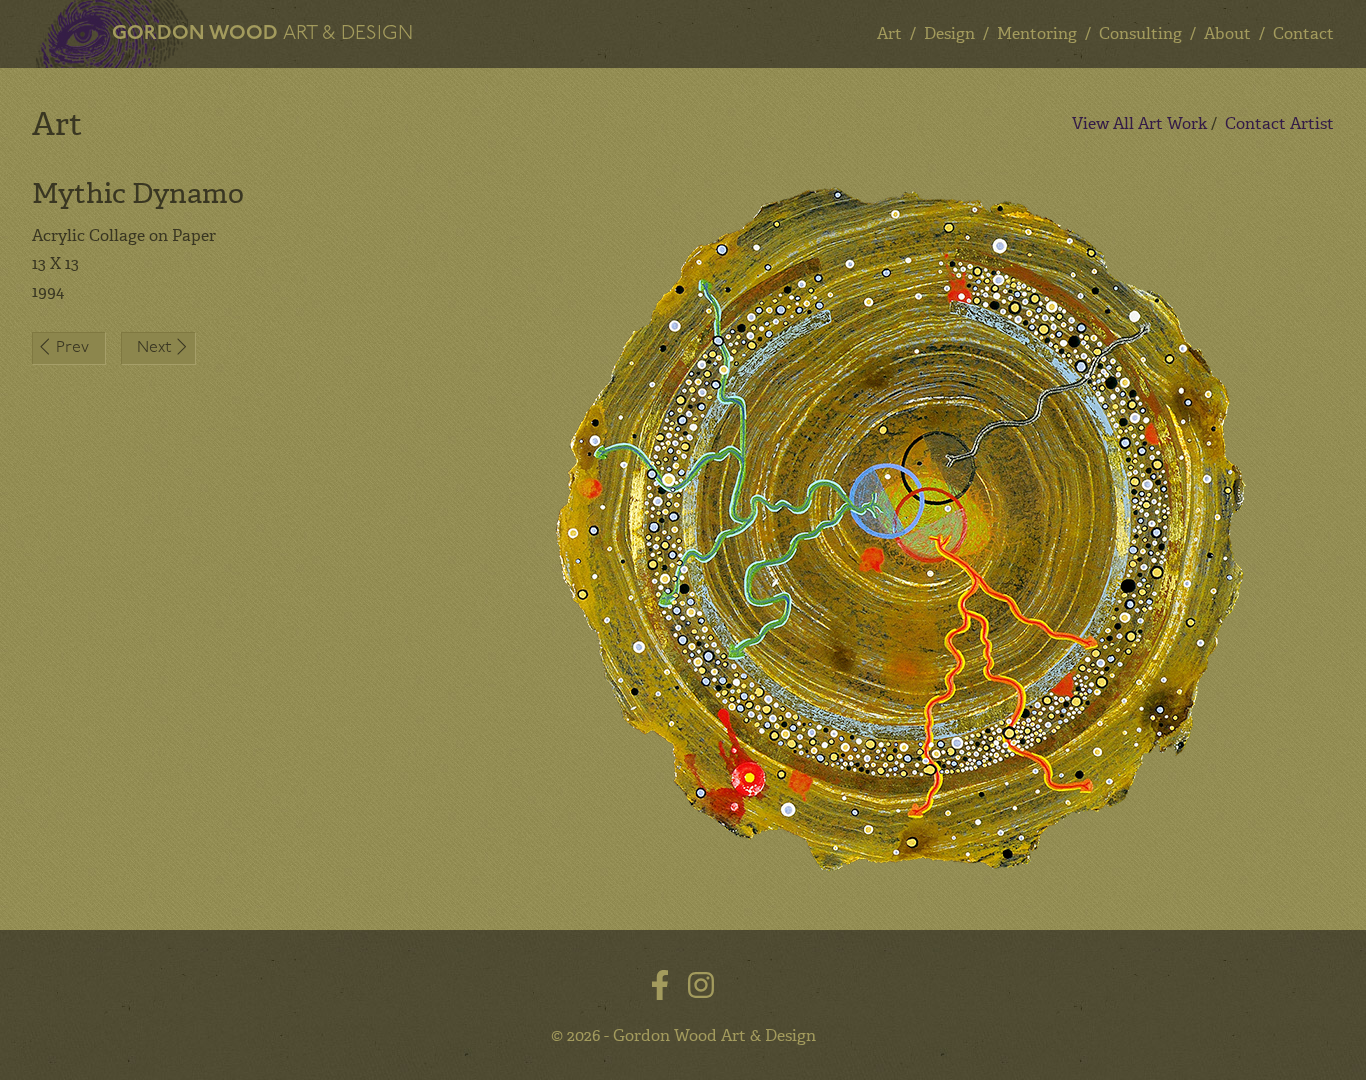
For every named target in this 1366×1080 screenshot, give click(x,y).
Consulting (1140, 33)
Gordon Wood (262, 34)
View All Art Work (1139, 123)
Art (889, 33)
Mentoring (1037, 33)
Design (949, 33)
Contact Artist (1279, 123)
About (1227, 33)
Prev (72, 348)
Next (154, 348)
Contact (1303, 33)
